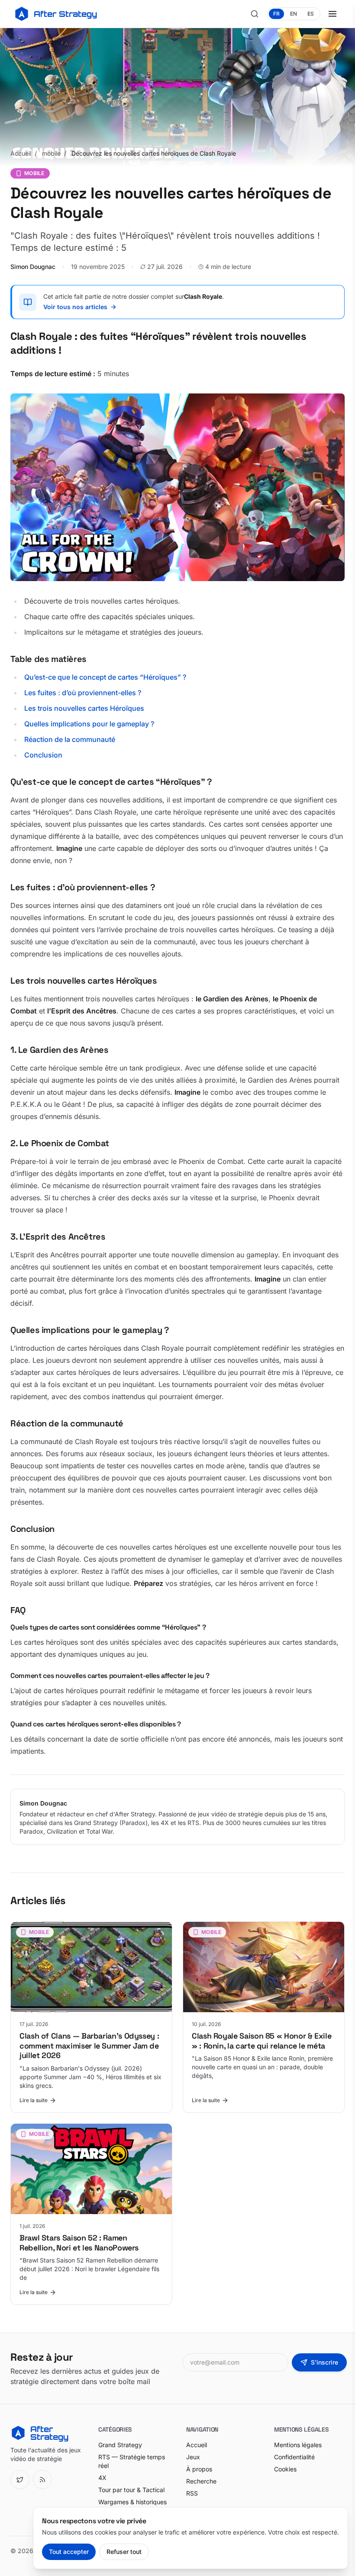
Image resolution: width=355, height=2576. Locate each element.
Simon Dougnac (33, 267)
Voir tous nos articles (75, 307)
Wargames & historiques (132, 2502)
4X (102, 2478)
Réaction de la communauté (70, 739)
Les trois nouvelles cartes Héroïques (84, 708)
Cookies (285, 2469)
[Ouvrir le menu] (332, 14)
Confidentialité (294, 2457)
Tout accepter (69, 2552)
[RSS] (42, 2480)
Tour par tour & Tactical (131, 2490)
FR (276, 14)
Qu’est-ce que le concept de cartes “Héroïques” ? (105, 677)
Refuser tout (124, 2552)
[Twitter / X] (20, 2480)
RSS (192, 2493)
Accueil (21, 153)
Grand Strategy (120, 2445)
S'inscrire (324, 2362)
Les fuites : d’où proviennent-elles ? (83, 693)
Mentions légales (298, 2445)
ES (311, 14)
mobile (51, 153)
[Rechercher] (255, 14)
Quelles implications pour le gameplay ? (89, 724)
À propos (199, 2469)
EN (294, 14)
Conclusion (43, 755)
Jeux (193, 2457)
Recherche (201, 2481)
